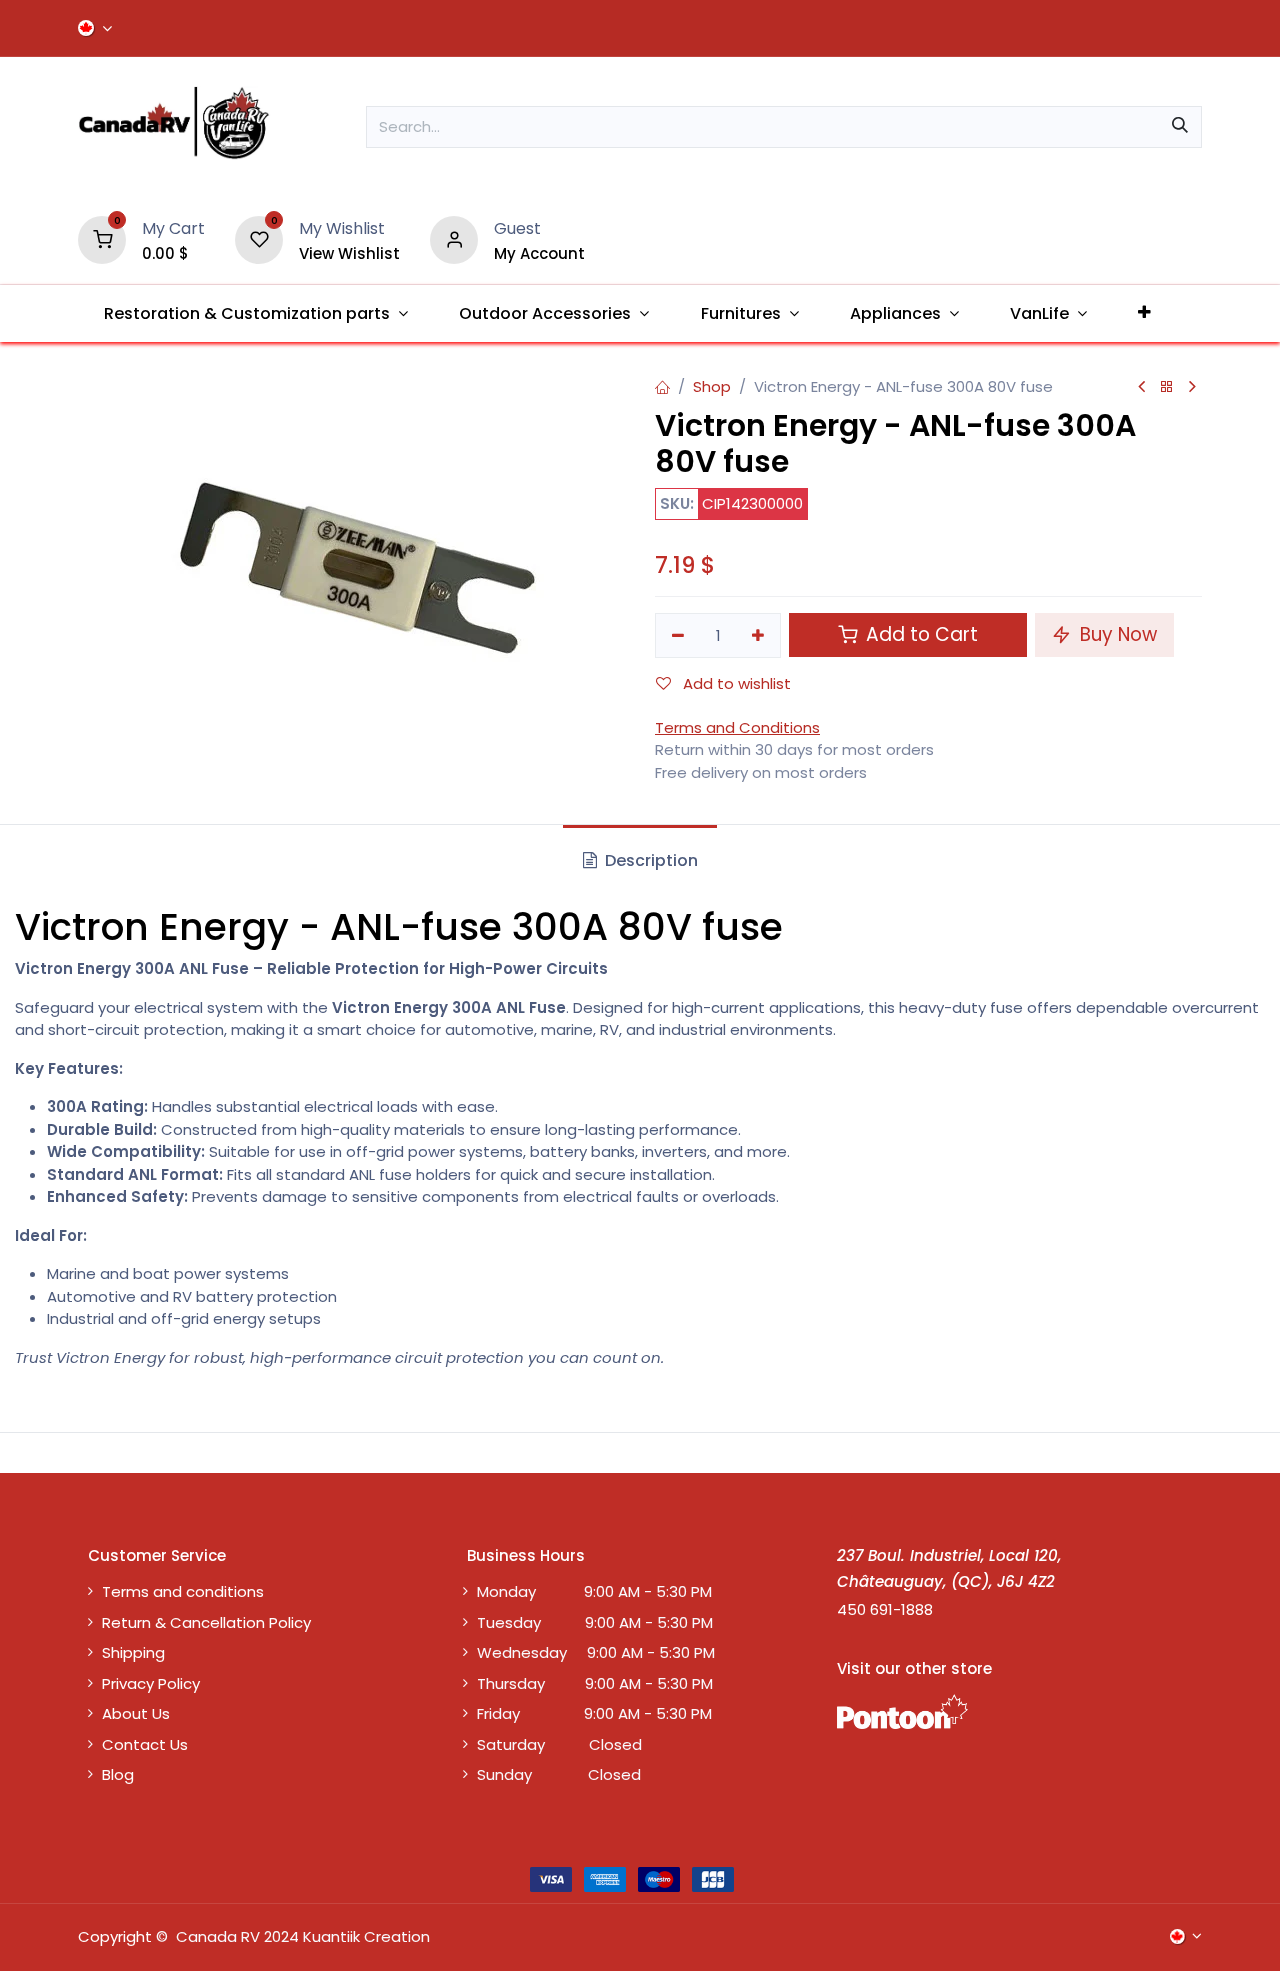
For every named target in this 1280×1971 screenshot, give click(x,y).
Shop (712, 386)
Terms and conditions (183, 1591)
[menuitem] (255, 313)
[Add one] (759, 635)
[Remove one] (678, 635)
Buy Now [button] (1116, 634)
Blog (118, 1774)
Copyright (115, 1936)
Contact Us (145, 1744)
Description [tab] (649, 860)
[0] (102, 238)
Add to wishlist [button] (735, 683)
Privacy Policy (151, 1683)
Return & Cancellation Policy (206, 1622)
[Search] (1180, 127)
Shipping (133, 1652)
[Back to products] (1167, 387)
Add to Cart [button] (919, 634)
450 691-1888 (885, 1609)
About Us (136, 1713)
